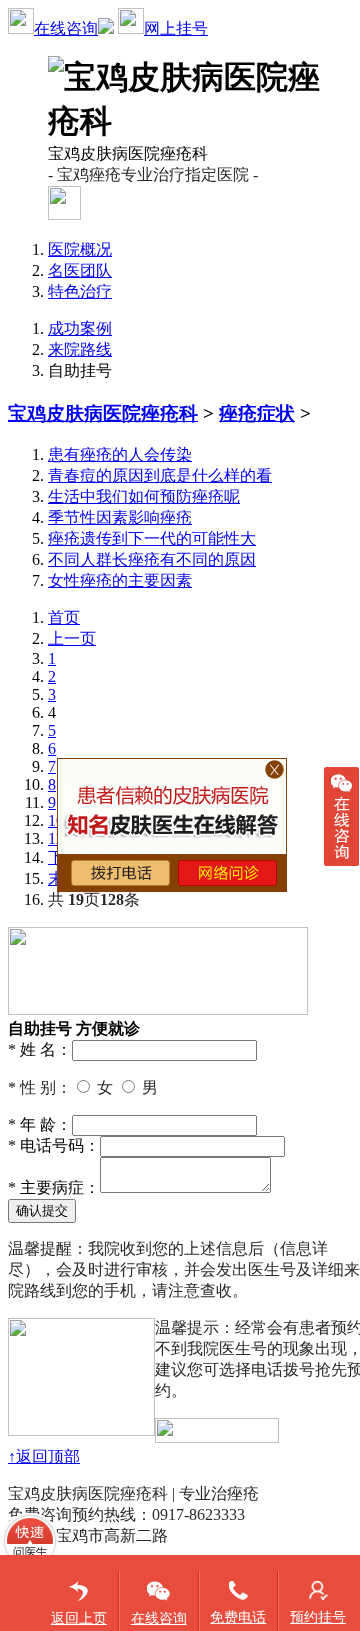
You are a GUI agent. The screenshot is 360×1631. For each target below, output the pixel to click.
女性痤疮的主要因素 (120, 580)
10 (56, 820)
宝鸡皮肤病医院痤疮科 (103, 413)
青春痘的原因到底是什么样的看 (160, 475)
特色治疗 (80, 291)
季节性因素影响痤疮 (120, 517)
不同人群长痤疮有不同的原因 (152, 559)
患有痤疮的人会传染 (120, 454)
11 (55, 838)
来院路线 (80, 349)
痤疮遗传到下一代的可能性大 (152, 538)
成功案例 (80, 328)
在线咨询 (66, 28)
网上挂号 (176, 28)
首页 (64, 617)
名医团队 (80, 270)
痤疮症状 (257, 413)
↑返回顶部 (44, 1456)
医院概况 (80, 249)
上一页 (72, 638)
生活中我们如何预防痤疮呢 (144, 496)
